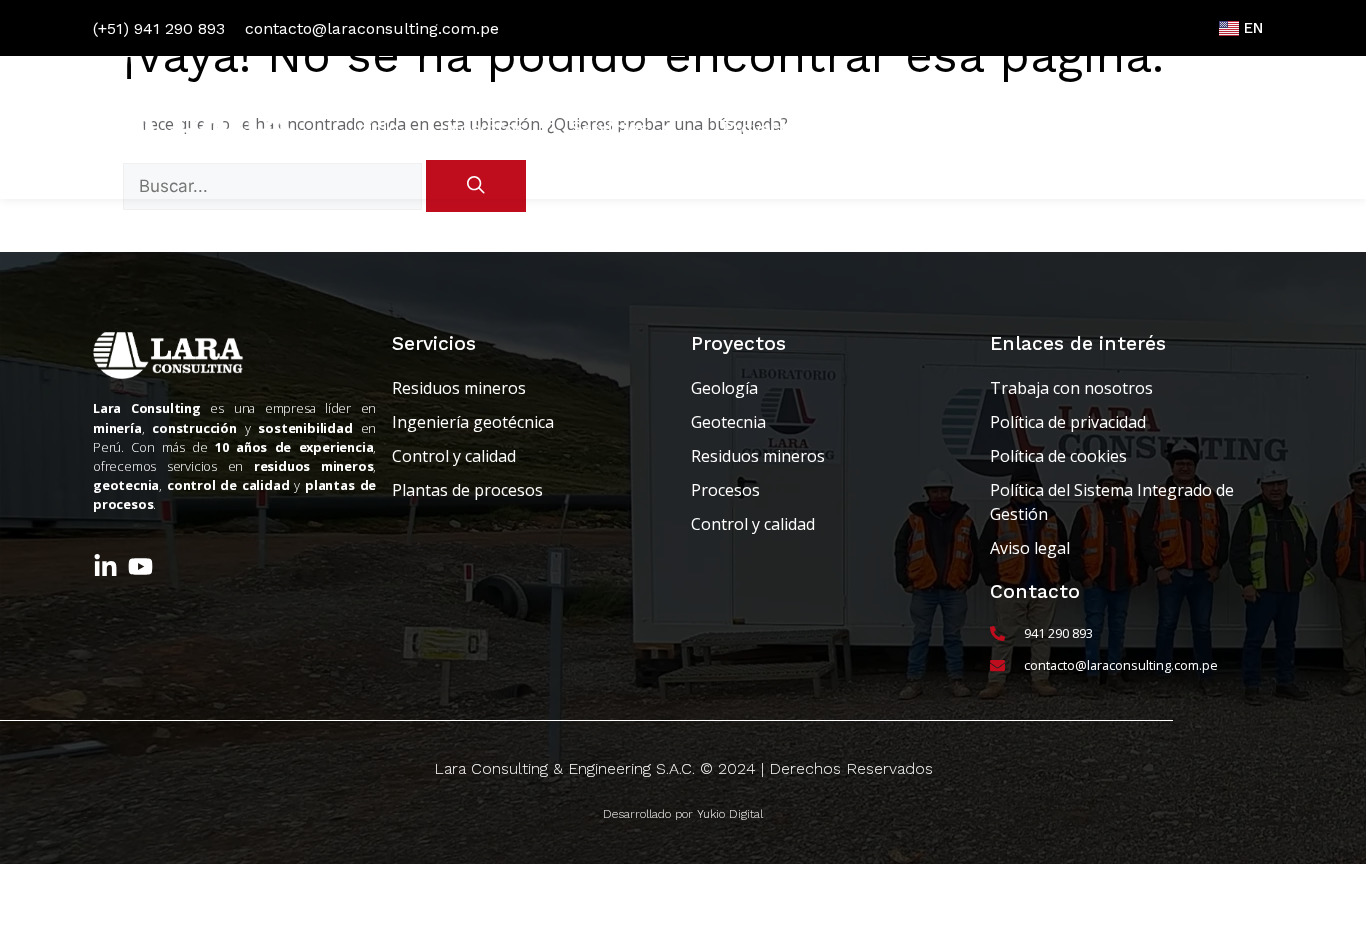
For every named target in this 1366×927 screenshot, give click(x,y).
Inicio (375, 128)
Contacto (1210, 128)
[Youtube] (140, 566)
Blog (874, 128)
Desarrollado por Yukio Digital (683, 814)
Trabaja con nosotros (1031, 128)
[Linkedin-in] (105, 566)
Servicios (609, 128)
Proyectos (765, 128)
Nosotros (485, 128)
